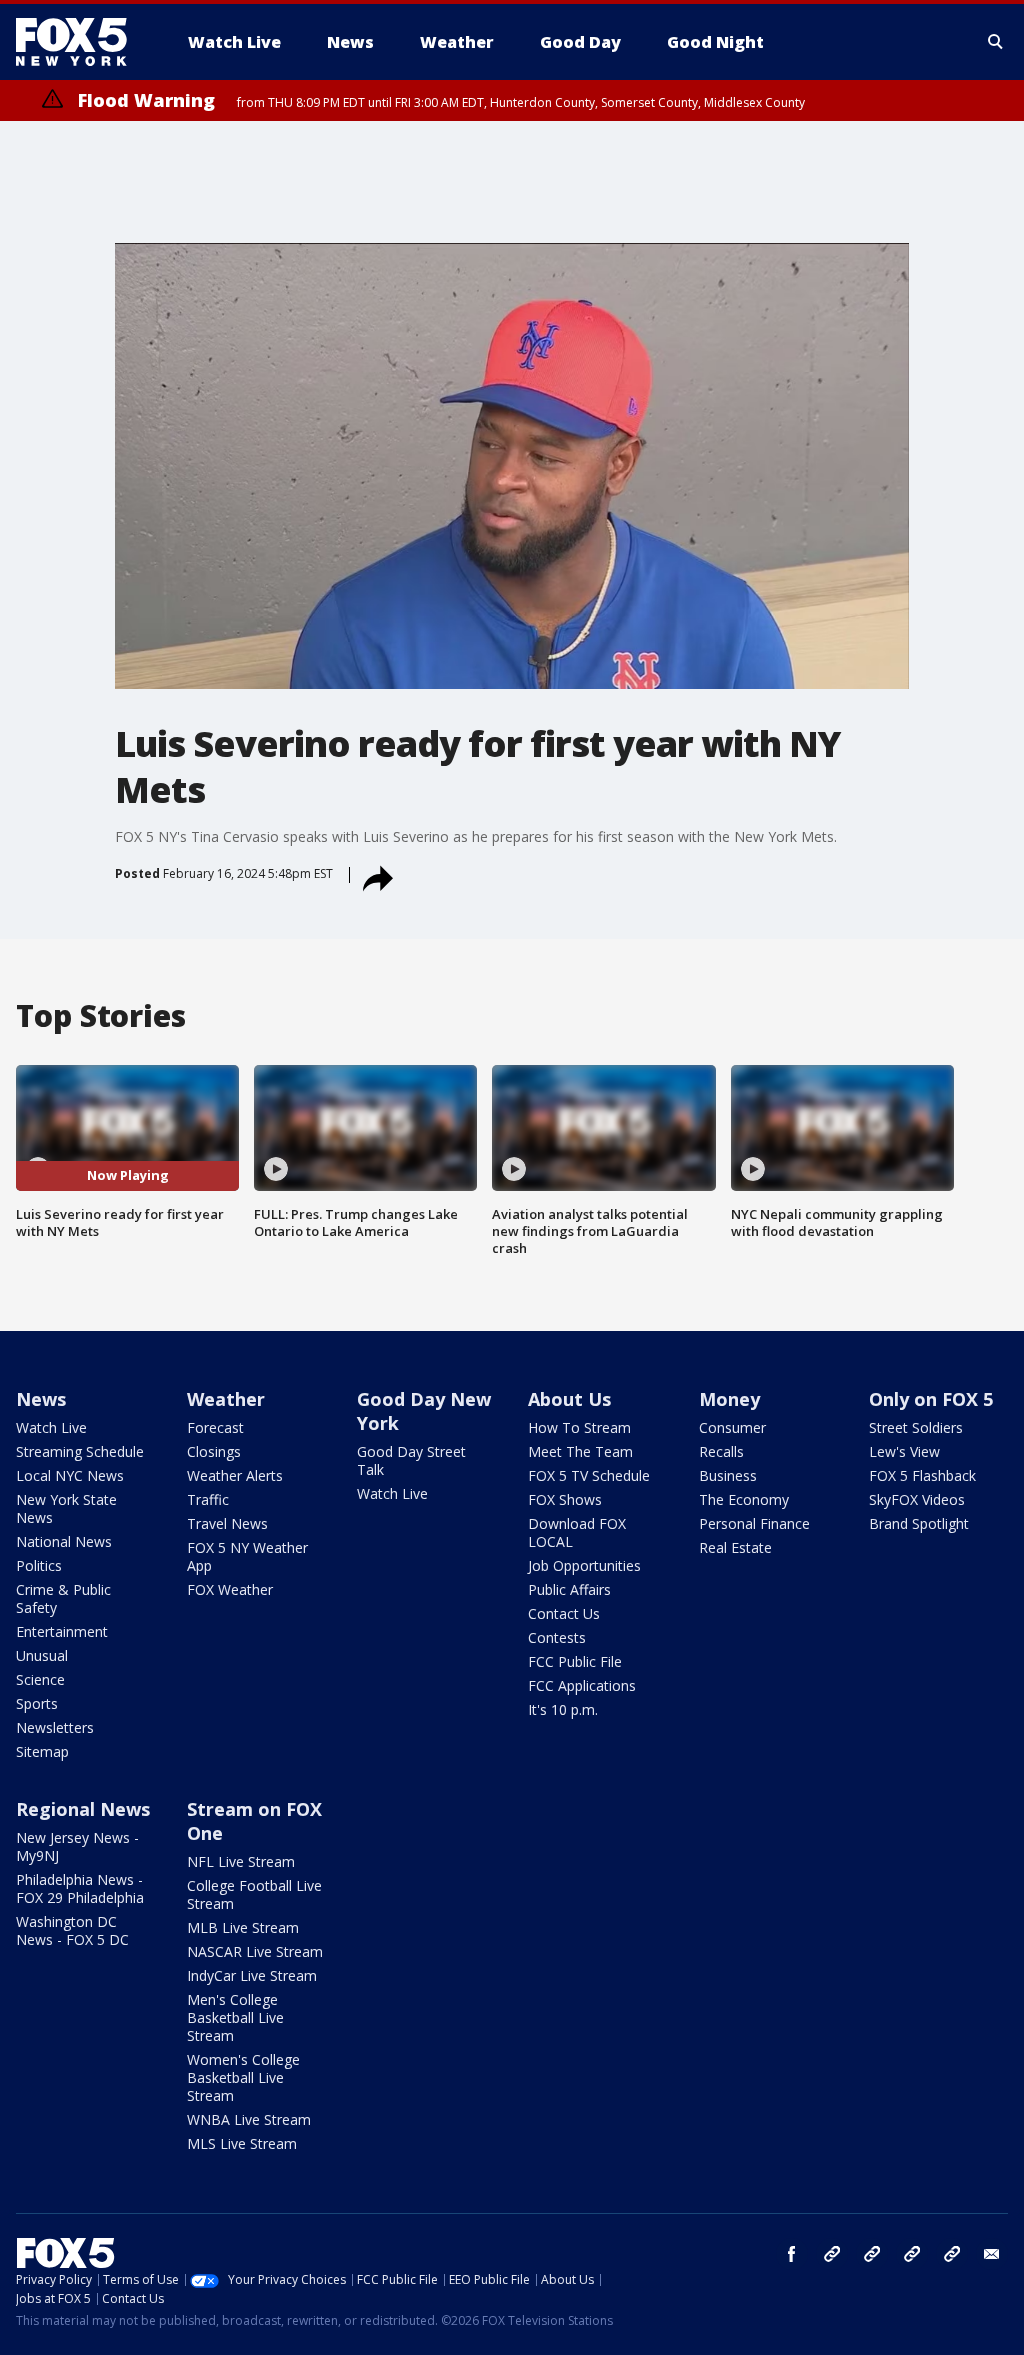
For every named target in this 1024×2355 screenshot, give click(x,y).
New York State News (66, 1508)
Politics (39, 1565)
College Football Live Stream (254, 1894)
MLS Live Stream (242, 2143)
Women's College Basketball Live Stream (243, 2077)
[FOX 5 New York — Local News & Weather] (82, 42)
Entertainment (62, 1631)
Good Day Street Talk (411, 1460)
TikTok (872, 2254)
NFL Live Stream (241, 1861)
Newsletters (55, 1727)
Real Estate (735, 1547)
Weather (226, 1399)
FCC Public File (575, 1661)
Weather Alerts (235, 1475)
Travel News (227, 1523)
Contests (557, 1637)
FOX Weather (230, 1589)
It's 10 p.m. (563, 1709)
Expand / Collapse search (996, 42)
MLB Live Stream (243, 1927)
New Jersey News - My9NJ (77, 1846)
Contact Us (564, 1613)
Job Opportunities (584, 1565)
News (41, 1399)
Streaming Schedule (80, 1451)
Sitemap (42, 1751)
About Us (569, 1399)
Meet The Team (580, 1451)
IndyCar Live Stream (252, 1975)
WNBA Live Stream (249, 2119)
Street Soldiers (916, 1427)
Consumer (732, 1427)
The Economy (744, 1499)
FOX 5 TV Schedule (589, 1475)
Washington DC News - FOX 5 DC (72, 1930)
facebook (792, 2254)
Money (729, 1399)
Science (40, 1679)
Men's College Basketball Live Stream (235, 2017)
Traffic (208, 1499)
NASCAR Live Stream (255, 1951)
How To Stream (579, 1427)
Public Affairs (569, 1589)
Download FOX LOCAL (577, 1532)
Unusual (42, 1655)
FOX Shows (565, 1499)
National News (64, 1541)
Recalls (721, 1451)
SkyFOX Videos (917, 1499)
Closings (214, 1451)
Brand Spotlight (919, 1523)
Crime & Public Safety (63, 1598)
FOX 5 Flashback (922, 1475)
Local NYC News (70, 1475)
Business (728, 1475)
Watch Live (51, 1427)
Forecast (215, 1427)
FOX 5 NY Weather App (247, 1556)
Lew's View (904, 1451)
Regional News (83, 1809)
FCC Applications (582, 1685)
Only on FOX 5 (931, 1399)
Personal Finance (754, 1523)
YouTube (912, 2254)
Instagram (832, 2254)
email (992, 2254)
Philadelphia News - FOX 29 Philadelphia (80, 1888)
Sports (37, 1703)
